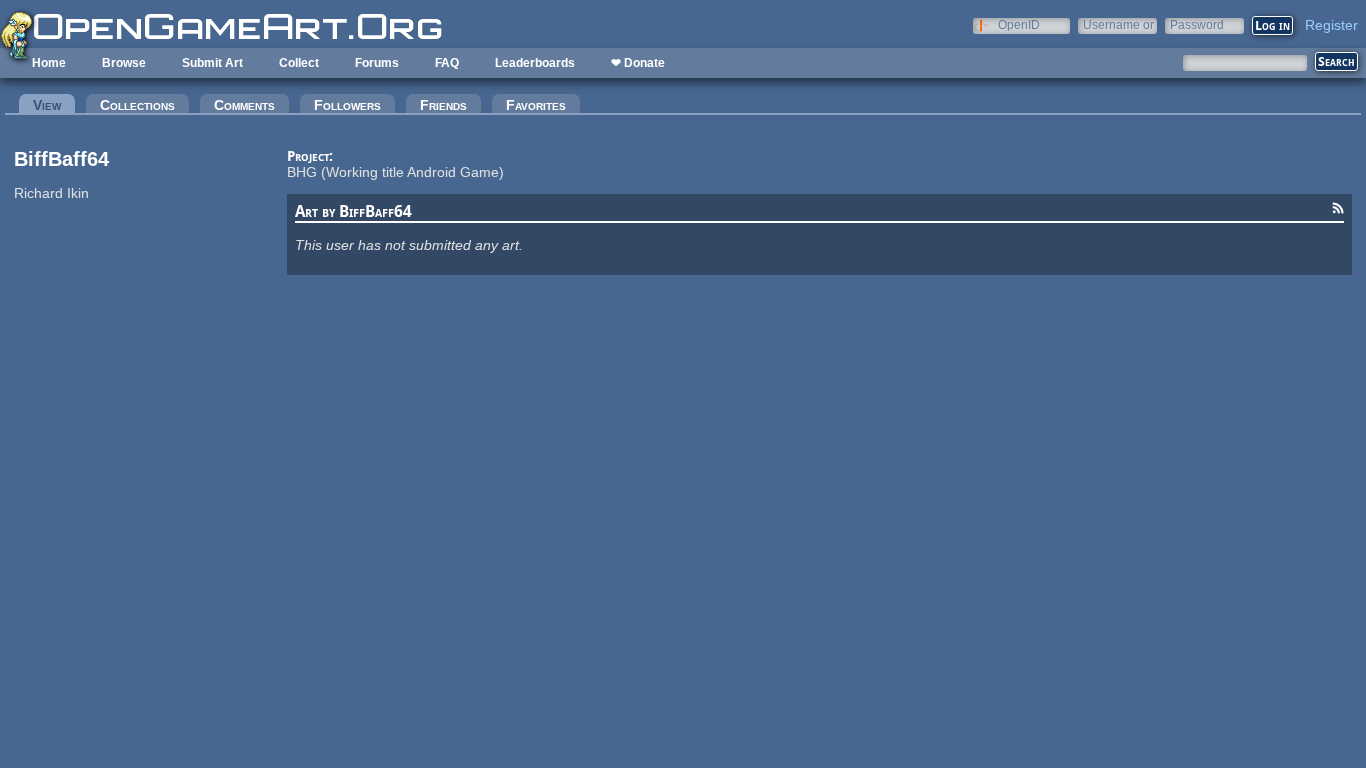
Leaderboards (535, 63)
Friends (443, 105)
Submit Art (212, 63)
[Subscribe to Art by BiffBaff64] (1338, 211)
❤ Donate (638, 63)
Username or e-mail (1118, 24)
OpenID (1019, 24)
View (54, 105)
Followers (347, 105)
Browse (124, 63)
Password (1197, 24)
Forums (377, 63)
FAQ (447, 63)
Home (49, 63)
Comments (244, 105)
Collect (299, 63)
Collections (137, 105)
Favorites (536, 105)
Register (1331, 25)
